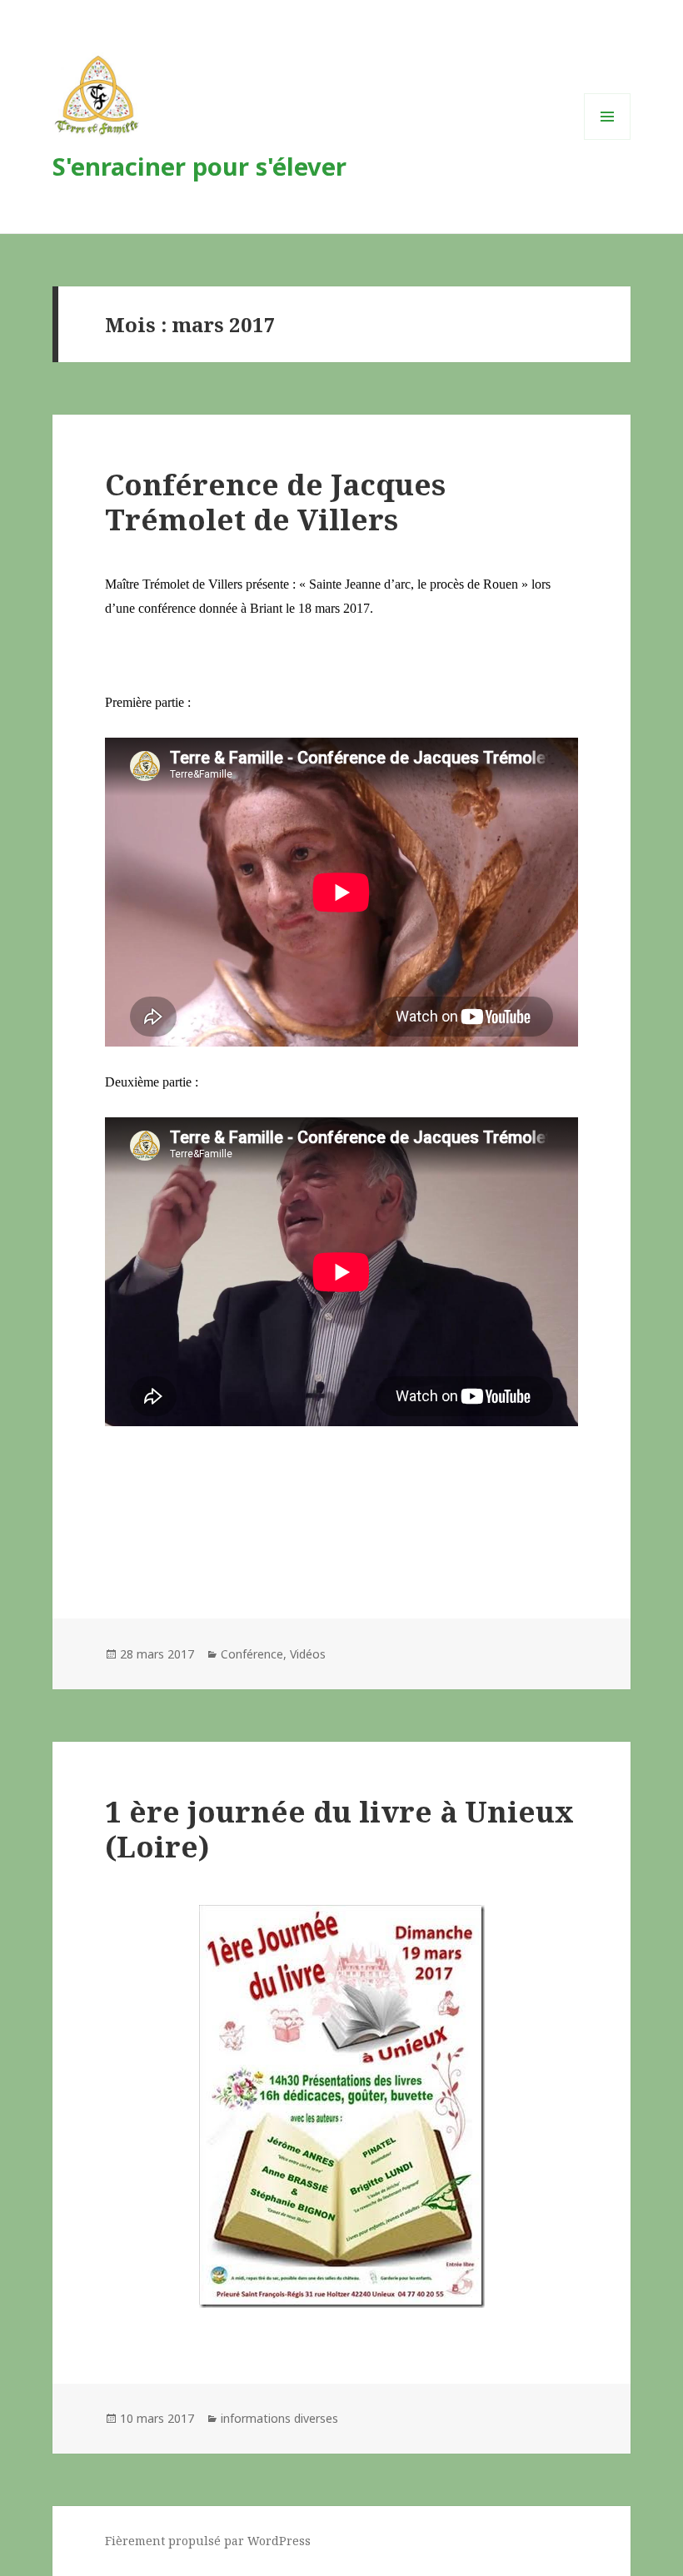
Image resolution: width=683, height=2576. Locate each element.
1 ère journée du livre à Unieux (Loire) (339, 1829)
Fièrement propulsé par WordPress (208, 2541)
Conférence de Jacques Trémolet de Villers (275, 502)
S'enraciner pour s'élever (199, 166)
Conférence (252, 1654)
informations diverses (279, 2418)
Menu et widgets (608, 139)
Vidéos (308, 1654)
